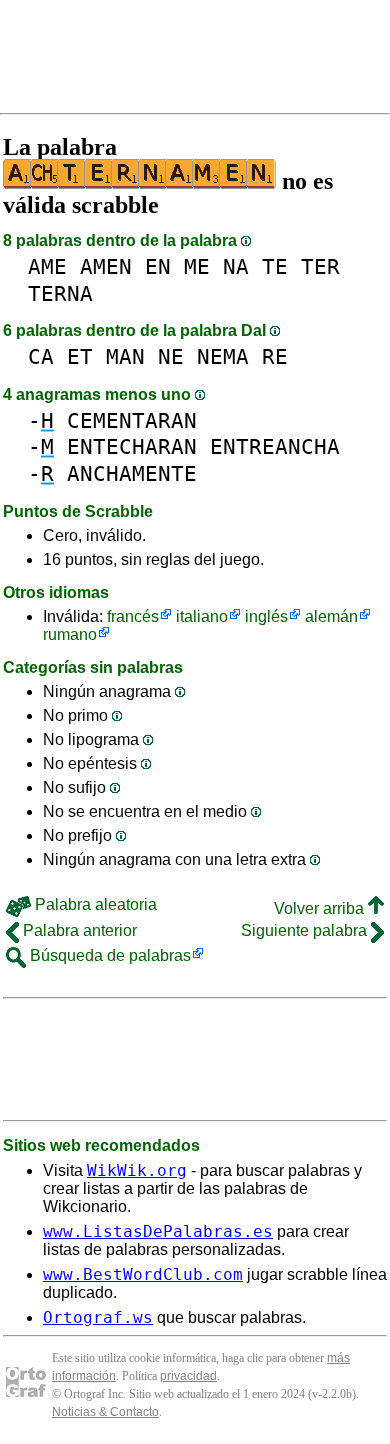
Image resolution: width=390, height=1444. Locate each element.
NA (236, 266)
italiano (202, 616)
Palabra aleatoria (94, 904)
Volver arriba (321, 908)
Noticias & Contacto (105, 1412)
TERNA (60, 293)
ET (80, 356)
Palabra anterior (78, 930)
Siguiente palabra (306, 930)
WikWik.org (137, 1170)
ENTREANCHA (275, 446)
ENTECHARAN (132, 446)
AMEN (106, 266)
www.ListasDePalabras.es (158, 1231)
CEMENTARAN (132, 420)
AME (47, 266)
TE (275, 266)
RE (275, 356)
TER (320, 266)
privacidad (188, 1376)
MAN (125, 356)
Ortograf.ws (98, 1317)
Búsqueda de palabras (108, 955)
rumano (70, 634)
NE (171, 356)
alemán (331, 616)
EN (158, 266)
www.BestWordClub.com (143, 1274)
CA (41, 356)
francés (133, 616)
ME (197, 266)
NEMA (223, 356)
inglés (266, 616)
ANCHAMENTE (132, 473)
